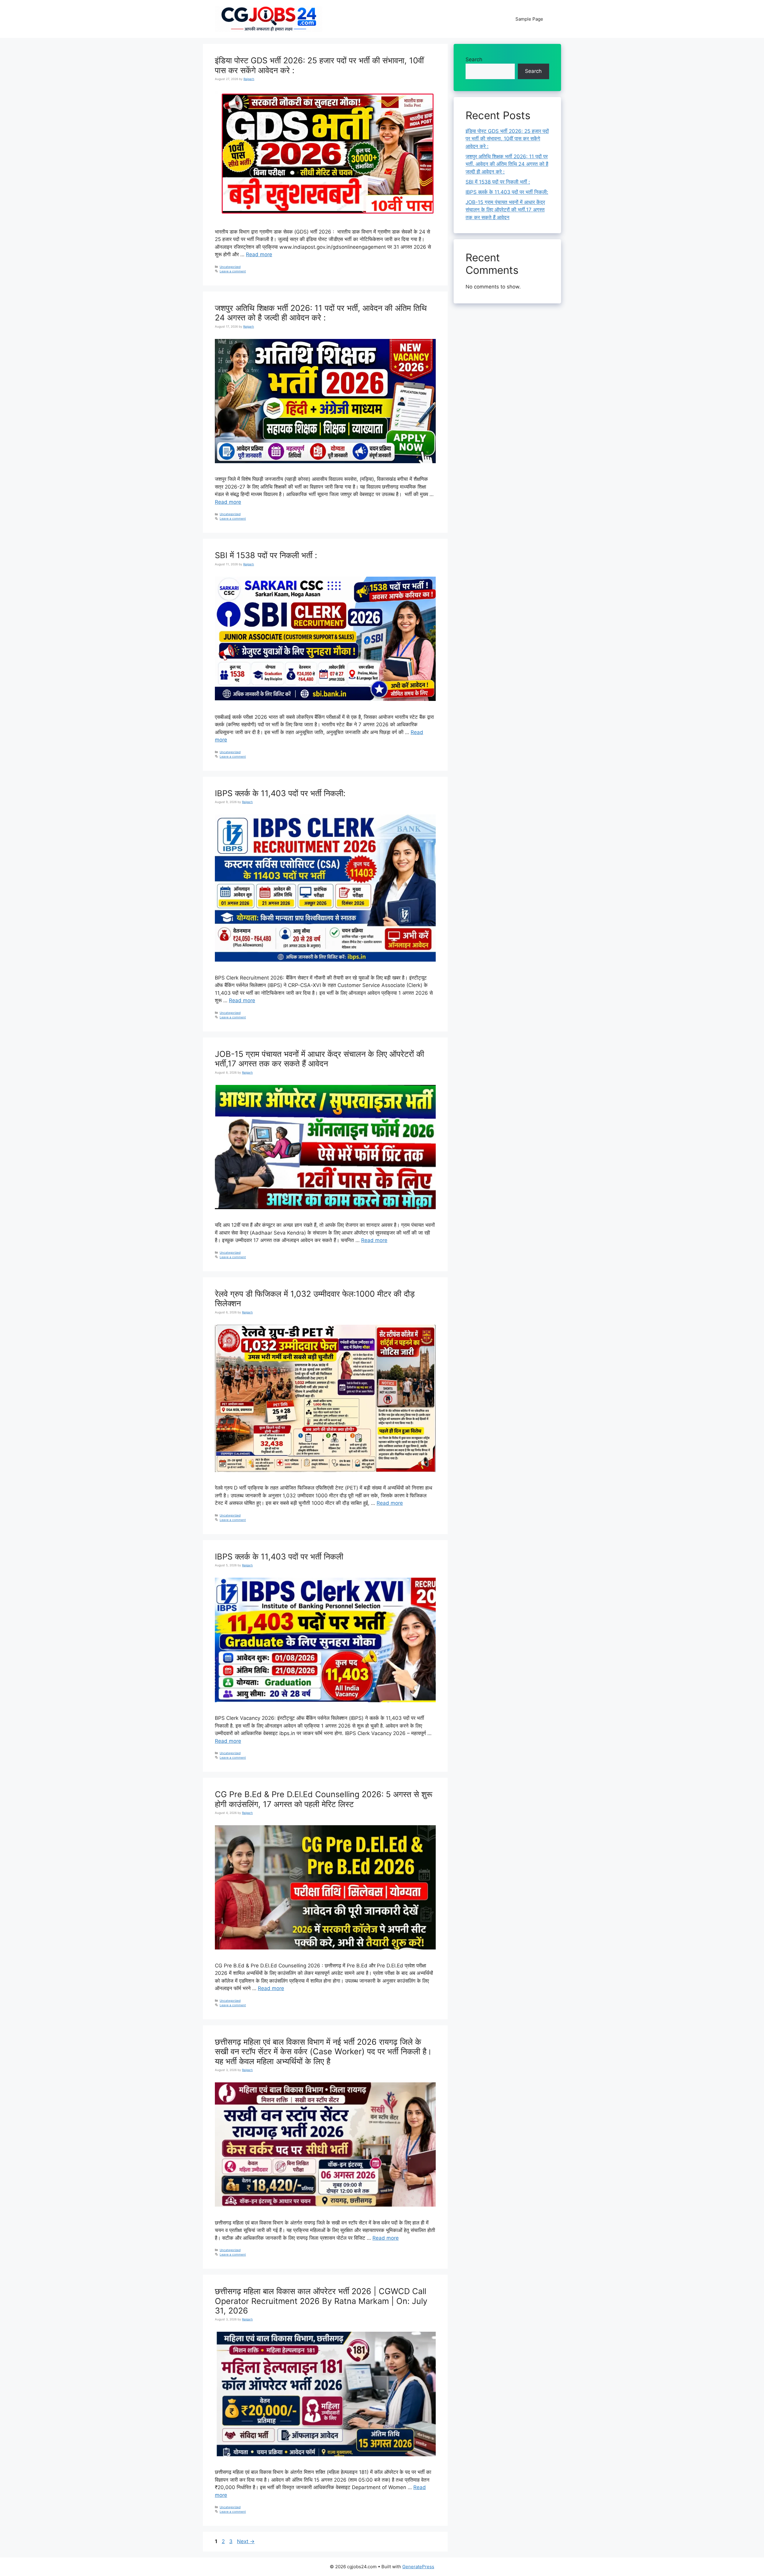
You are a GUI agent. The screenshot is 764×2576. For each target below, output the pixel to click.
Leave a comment (233, 271)
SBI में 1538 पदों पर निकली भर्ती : (266, 555)
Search (474, 59)
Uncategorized (230, 267)
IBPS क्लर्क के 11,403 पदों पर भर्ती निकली (279, 1557)
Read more (259, 254)
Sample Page (529, 19)
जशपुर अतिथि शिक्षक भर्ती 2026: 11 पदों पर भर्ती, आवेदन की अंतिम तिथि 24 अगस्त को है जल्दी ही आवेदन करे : (321, 313)
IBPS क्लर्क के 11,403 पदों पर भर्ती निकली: (280, 793)
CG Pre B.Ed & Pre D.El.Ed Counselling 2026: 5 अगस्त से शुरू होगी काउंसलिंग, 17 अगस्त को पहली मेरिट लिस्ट (324, 1799)
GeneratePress (418, 2567)
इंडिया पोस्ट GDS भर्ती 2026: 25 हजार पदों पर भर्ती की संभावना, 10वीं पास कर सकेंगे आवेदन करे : (319, 65)
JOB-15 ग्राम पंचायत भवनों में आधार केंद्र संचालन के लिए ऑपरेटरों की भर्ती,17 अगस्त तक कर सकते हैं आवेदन (319, 1059)
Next (246, 2541)
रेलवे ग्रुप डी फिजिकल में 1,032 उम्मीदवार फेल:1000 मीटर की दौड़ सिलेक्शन (315, 1299)
